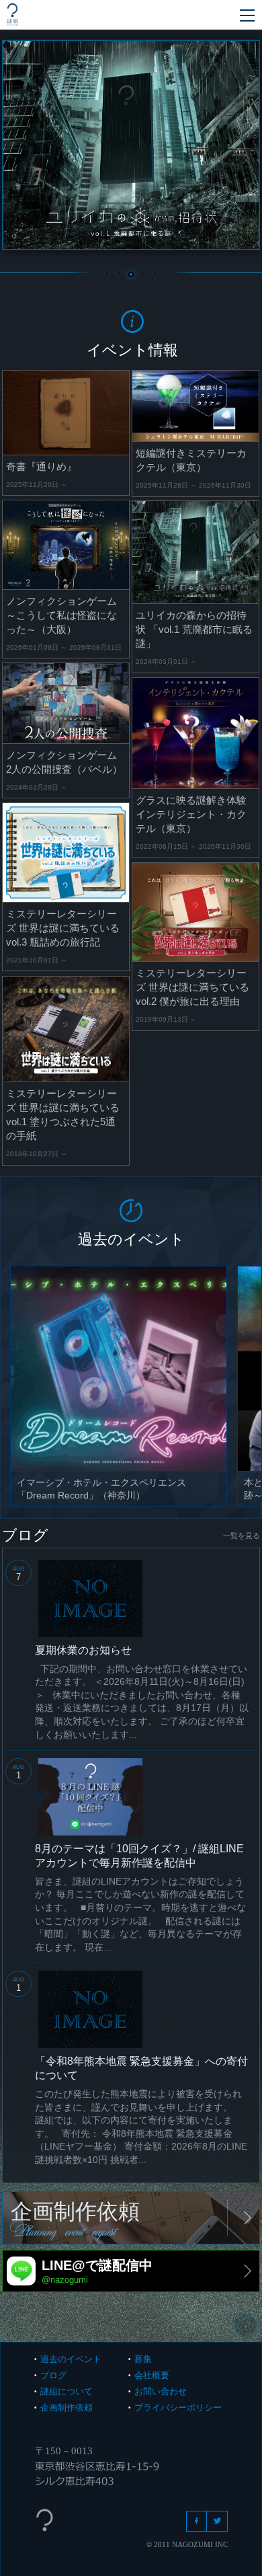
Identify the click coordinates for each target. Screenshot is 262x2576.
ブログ (53, 2375)
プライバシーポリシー (178, 2408)
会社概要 (152, 2375)
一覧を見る (242, 1536)
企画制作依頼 (67, 2408)
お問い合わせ (161, 2391)
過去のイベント (71, 2359)
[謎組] (12, 14)
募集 (143, 2359)
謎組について (67, 2391)
